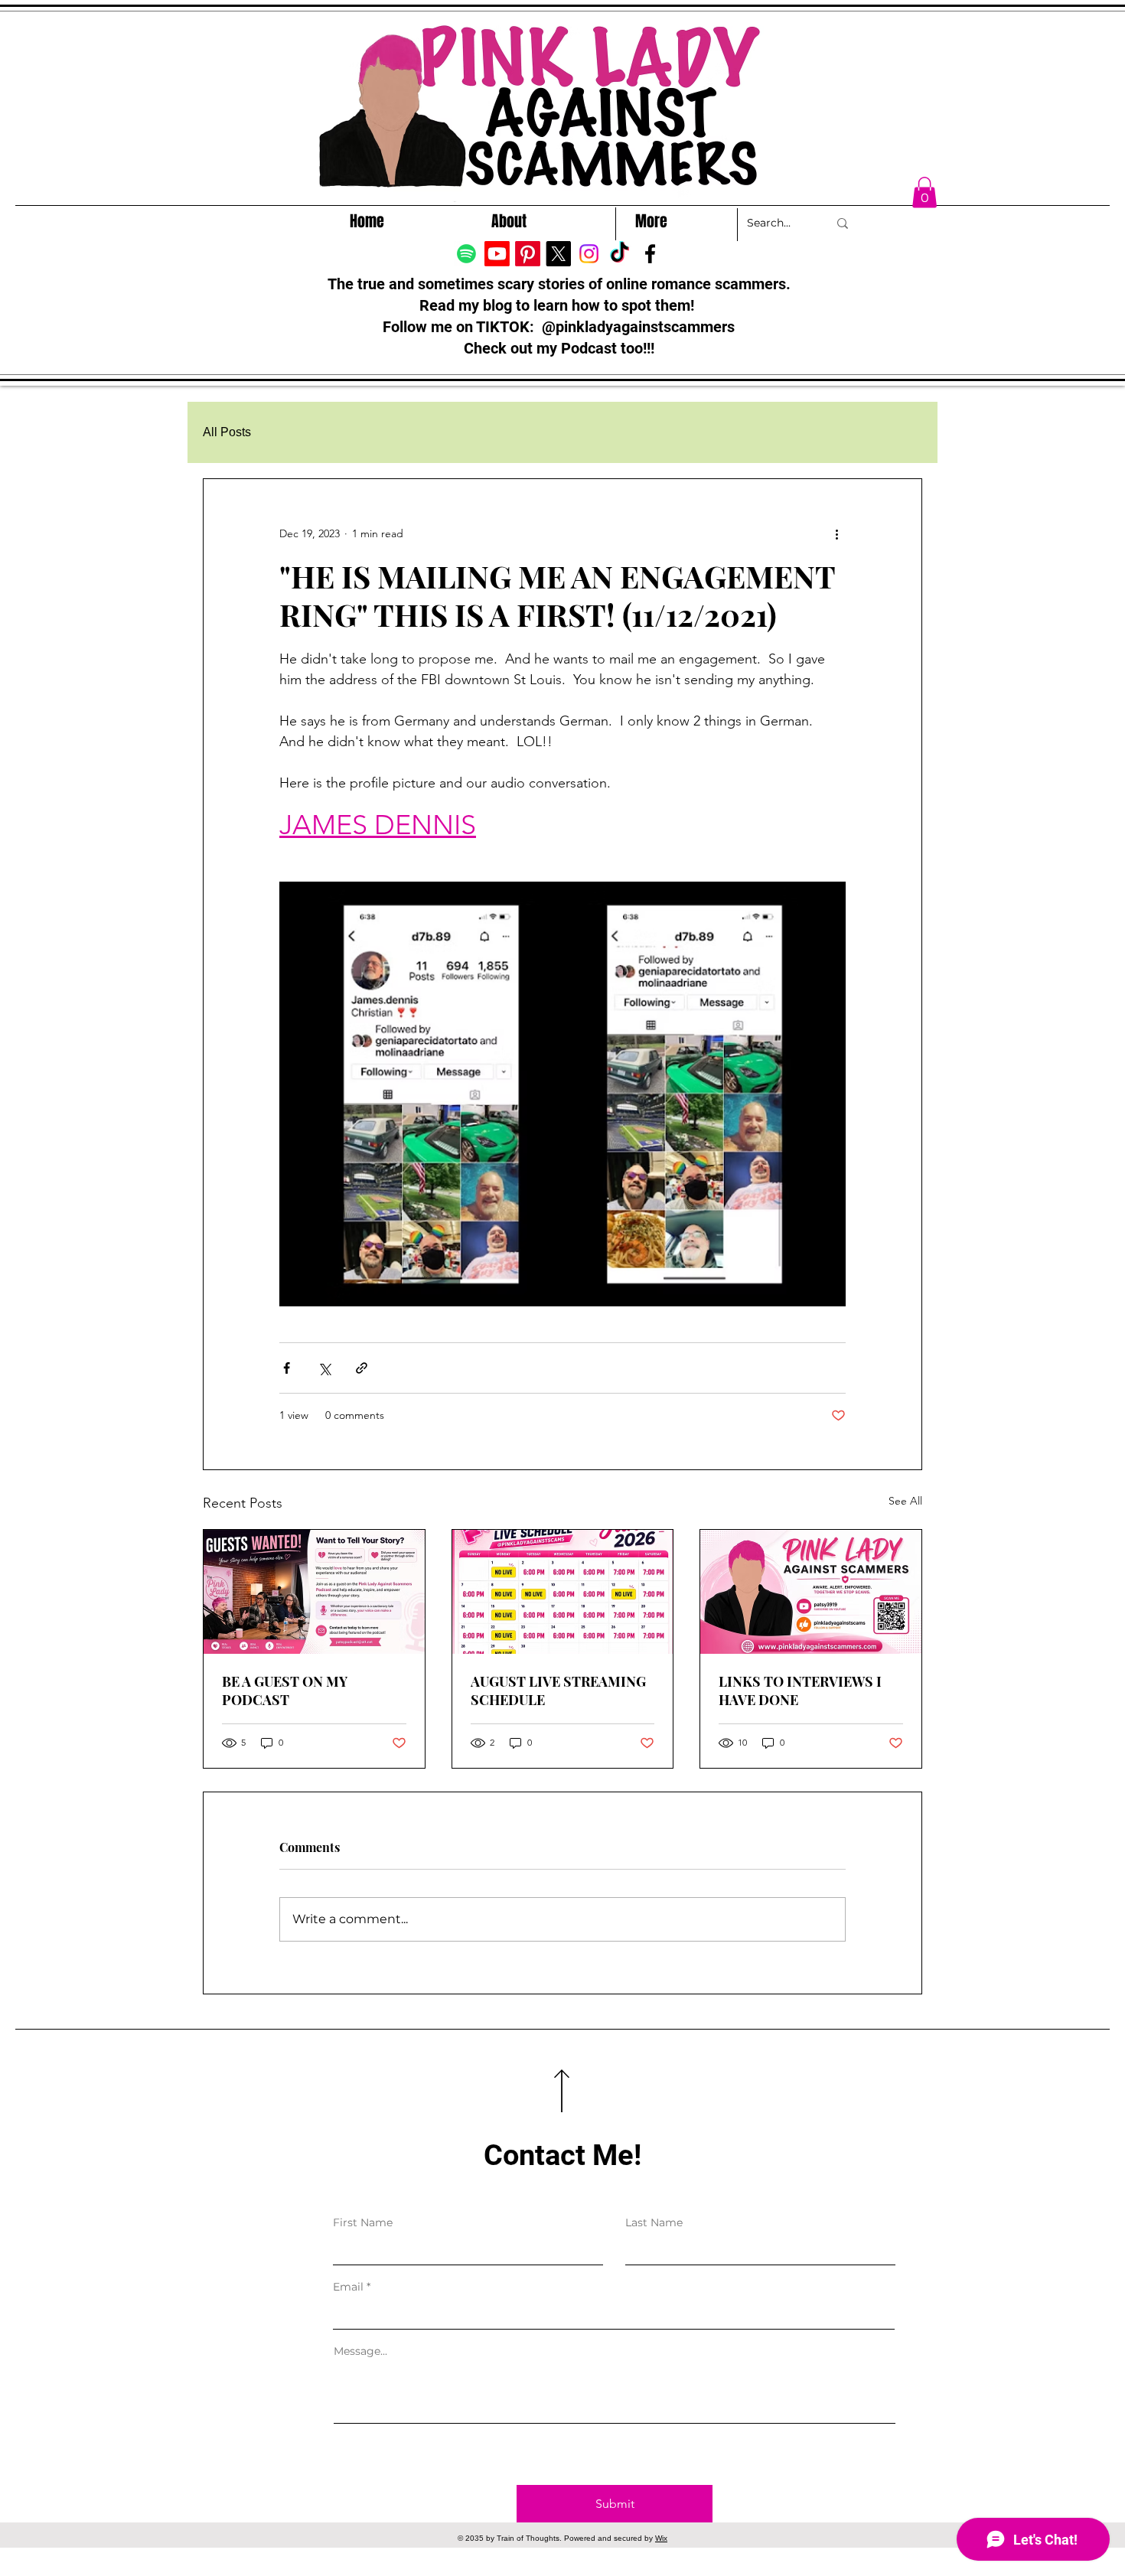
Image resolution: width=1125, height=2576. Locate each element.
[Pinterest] (528, 254)
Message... (360, 2351)
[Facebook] (650, 254)
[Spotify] (466, 254)
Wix (661, 2538)
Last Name (654, 2222)
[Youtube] (497, 254)
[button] (924, 192)
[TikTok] (620, 254)
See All (905, 1501)
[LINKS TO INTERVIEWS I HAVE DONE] (811, 1592)
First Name (363, 2222)
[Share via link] (362, 1368)
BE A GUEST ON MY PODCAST (285, 1691)
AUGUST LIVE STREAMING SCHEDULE (558, 1691)
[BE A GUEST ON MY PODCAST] (314, 1592)
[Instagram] (589, 254)
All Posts (227, 432)
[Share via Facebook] (287, 1368)
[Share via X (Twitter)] (324, 1368)
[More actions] (836, 534)
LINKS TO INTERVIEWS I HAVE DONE (800, 1691)
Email (348, 2287)
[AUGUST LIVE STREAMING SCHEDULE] (563, 1592)
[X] (558, 254)
